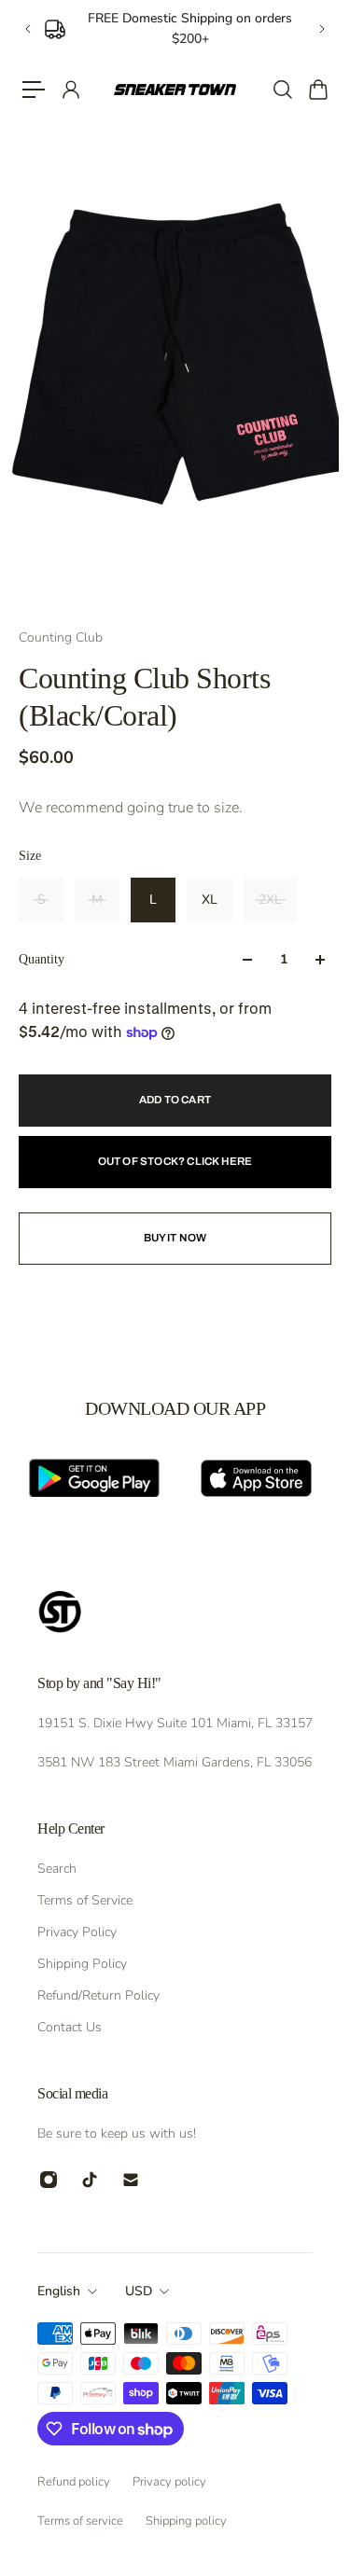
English (59, 2291)
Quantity (42, 959)
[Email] (131, 2180)
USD (139, 2291)
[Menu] (34, 90)
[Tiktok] (90, 2180)
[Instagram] (49, 2180)
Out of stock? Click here (175, 1161)
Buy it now (175, 1238)
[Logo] (175, 89)
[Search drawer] (282, 90)
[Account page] (70, 90)
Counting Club (61, 637)
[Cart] (317, 90)
